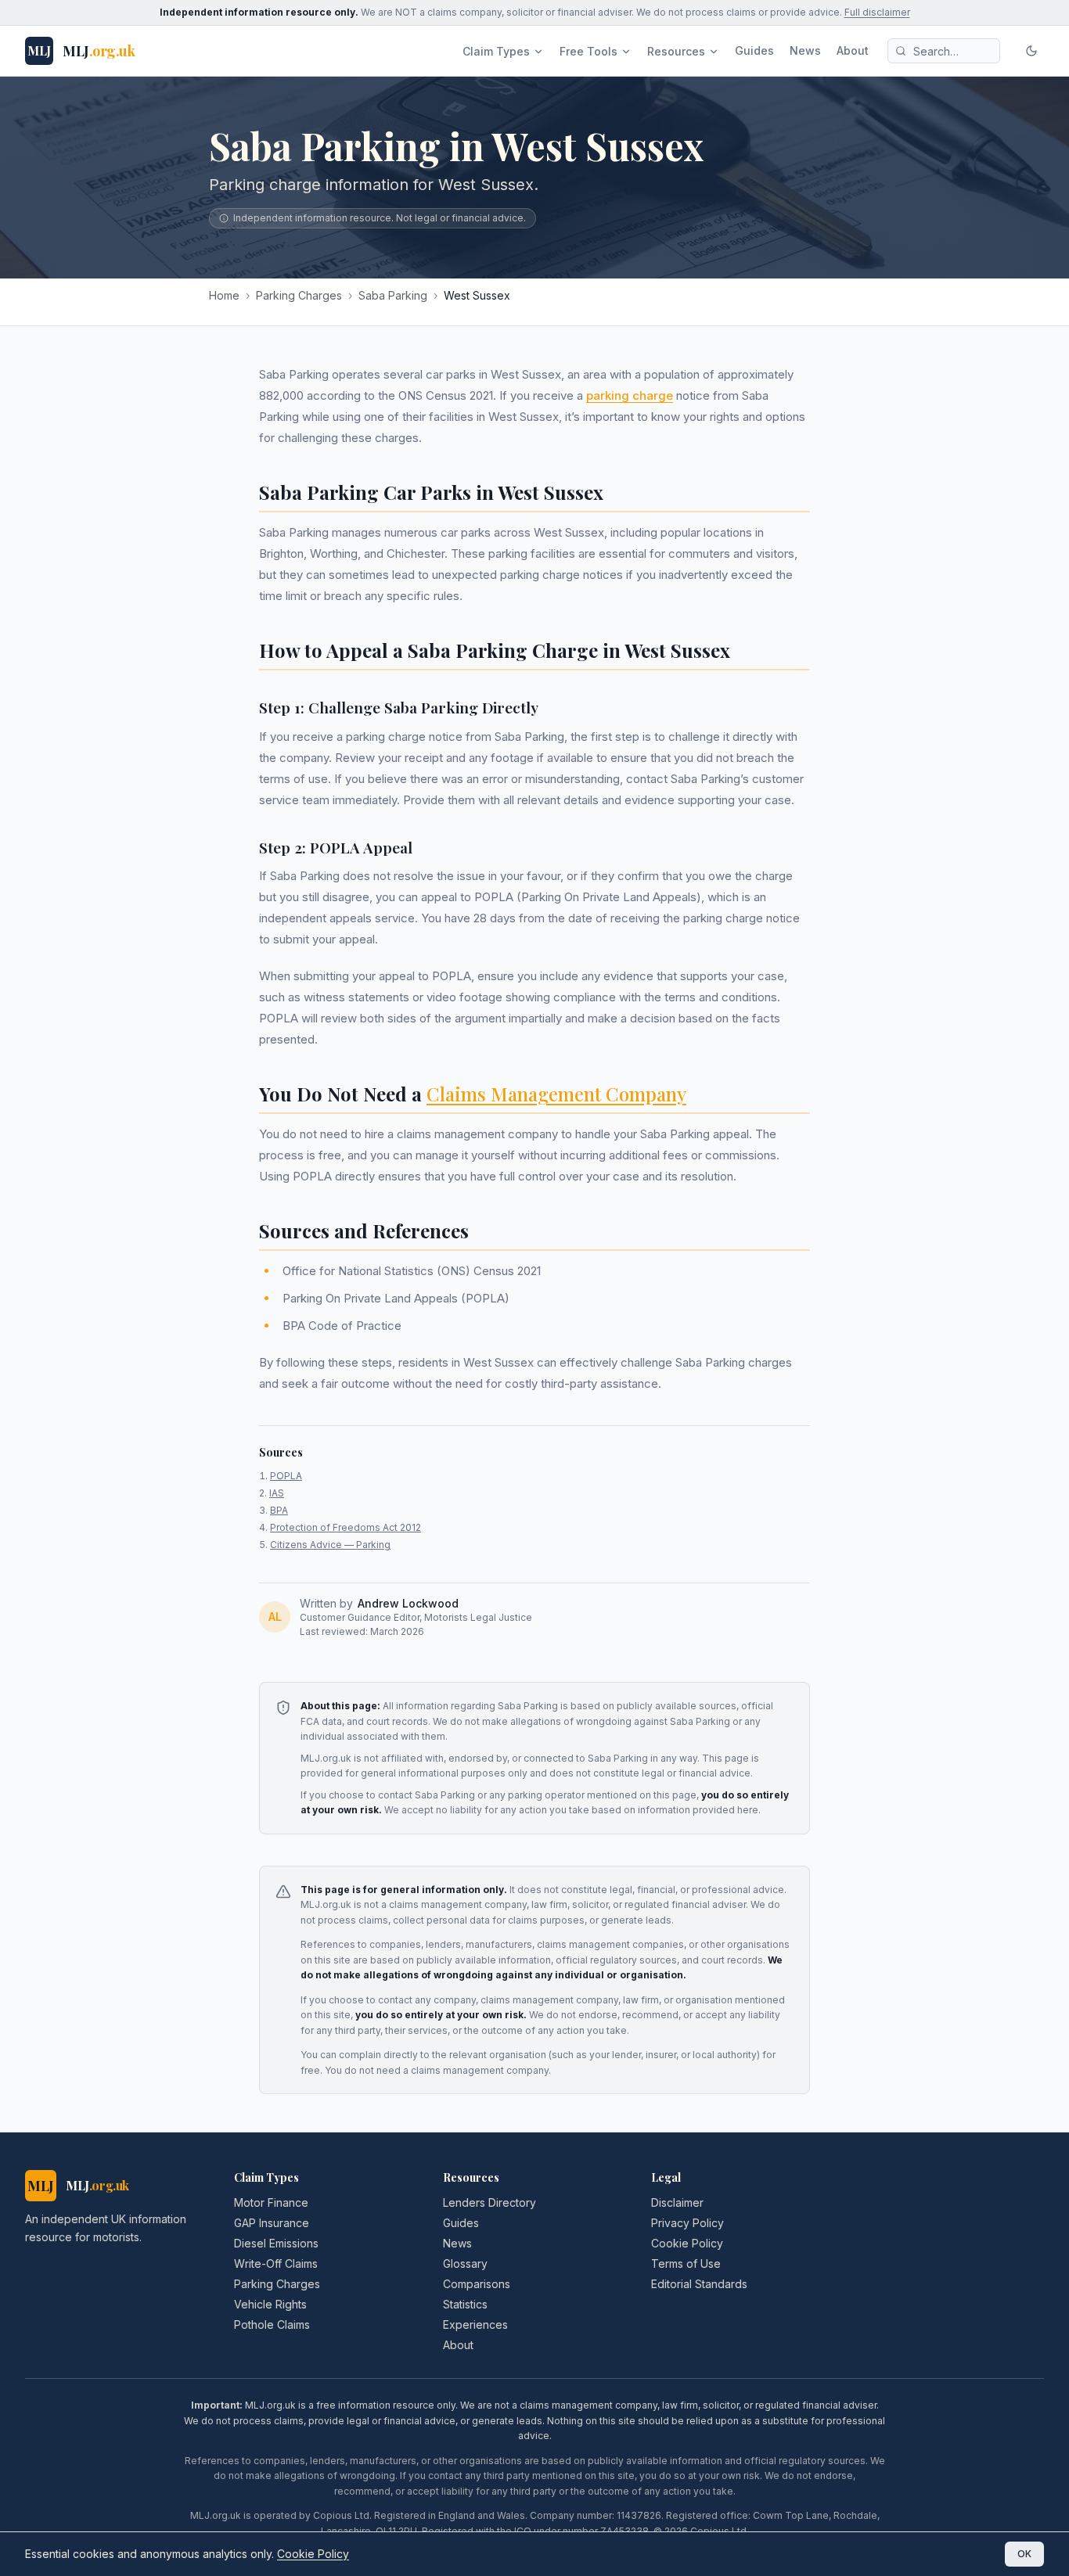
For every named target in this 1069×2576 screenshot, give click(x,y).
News (805, 50)
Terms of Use (686, 2263)
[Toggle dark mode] (1031, 51)
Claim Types (496, 51)
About (853, 50)
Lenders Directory (490, 2202)
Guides (754, 50)
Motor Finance (271, 2202)
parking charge (630, 395)
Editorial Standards (699, 2284)
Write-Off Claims (276, 2263)
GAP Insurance (272, 2223)
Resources (676, 51)
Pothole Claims (272, 2325)
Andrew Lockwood (408, 1603)
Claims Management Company (556, 1094)
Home (224, 295)
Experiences (475, 2325)
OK (1024, 2554)
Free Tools (588, 51)
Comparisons (477, 2284)
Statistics (465, 2304)
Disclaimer (677, 2202)
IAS (277, 1493)
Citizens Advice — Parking (330, 1545)
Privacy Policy (687, 2223)
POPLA (286, 1476)
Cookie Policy (687, 2243)
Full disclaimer (877, 12)
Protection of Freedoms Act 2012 (346, 1527)
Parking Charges (299, 295)
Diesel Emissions (276, 2243)
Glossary (465, 2263)
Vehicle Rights (270, 2304)
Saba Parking (393, 295)
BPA (279, 1510)
